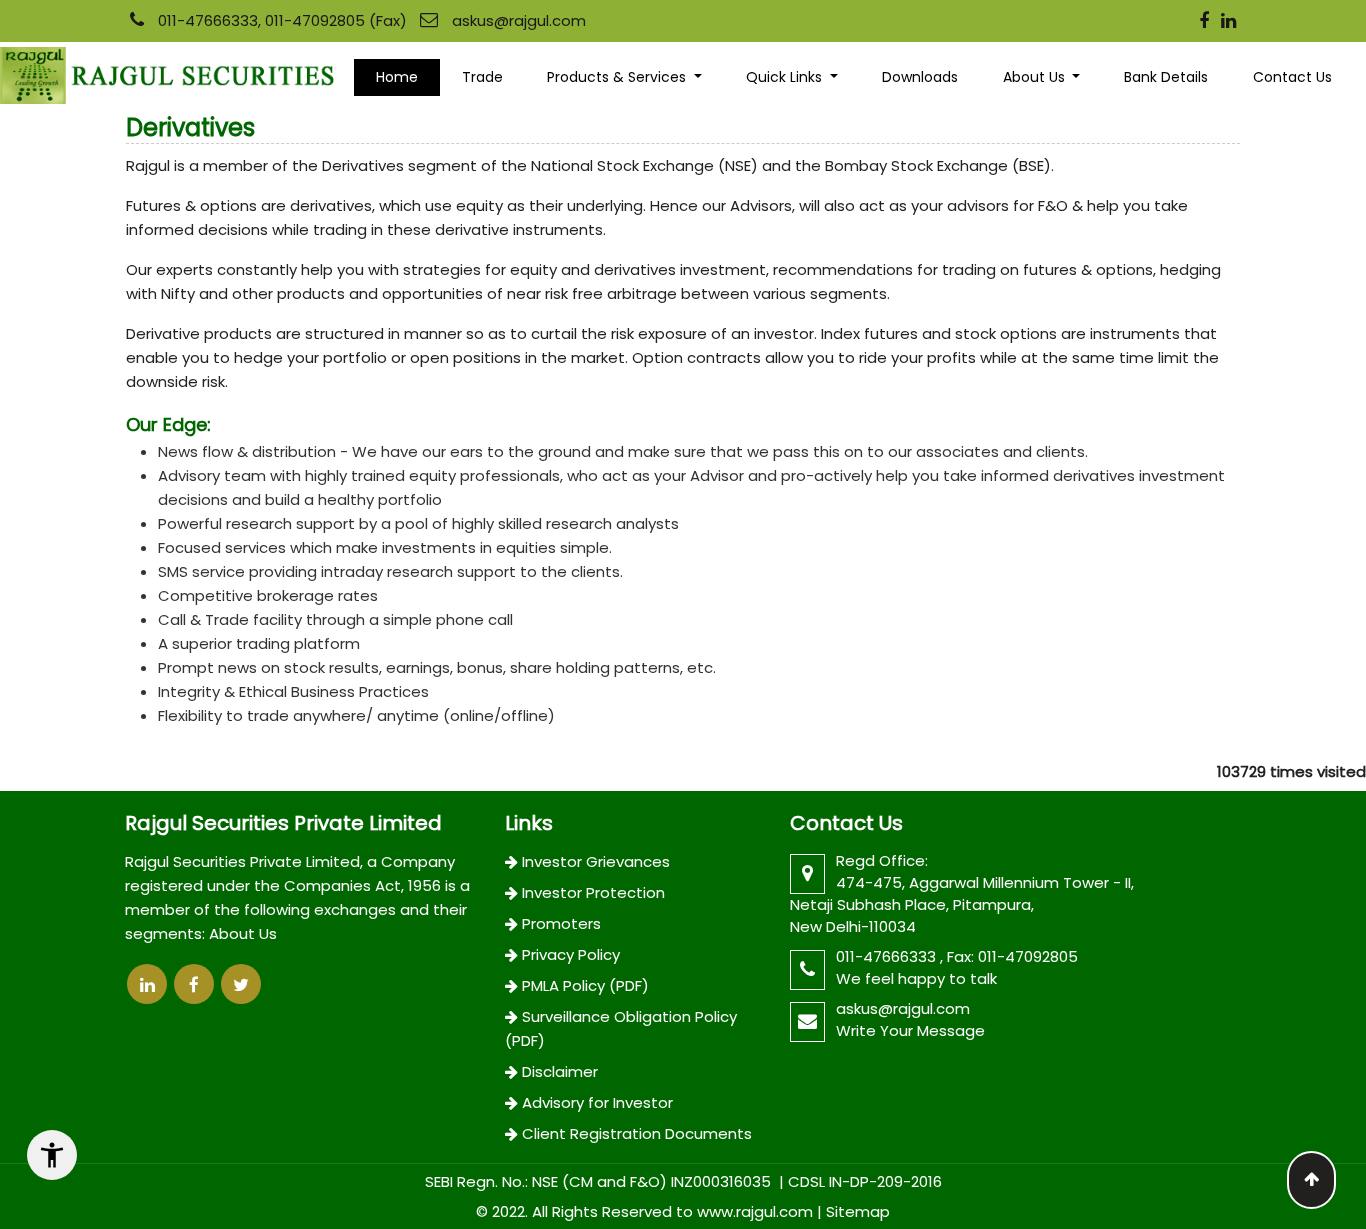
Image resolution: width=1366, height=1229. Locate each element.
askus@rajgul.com (519, 20)
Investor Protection (593, 892)
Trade (482, 77)
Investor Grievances (596, 861)
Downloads (920, 77)
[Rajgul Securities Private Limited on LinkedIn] (147, 984)
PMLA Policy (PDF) (585, 985)
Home (397, 77)
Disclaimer (560, 1071)
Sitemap (858, 1211)
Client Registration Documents (637, 1133)
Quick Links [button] (786, 77)
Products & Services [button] (618, 77)
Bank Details (1166, 77)
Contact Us (1292, 77)
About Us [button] (1036, 77)
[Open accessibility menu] (52, 1155)
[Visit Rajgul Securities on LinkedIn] (1228, 22)
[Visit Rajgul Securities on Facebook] (1204, 22)
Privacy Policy (571, 954)
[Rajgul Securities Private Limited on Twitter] (241, 984)
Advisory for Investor (597, 1102)
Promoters (561, 923)
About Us (243, 933)
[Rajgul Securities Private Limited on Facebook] (194, 984)
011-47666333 (888, 956)
